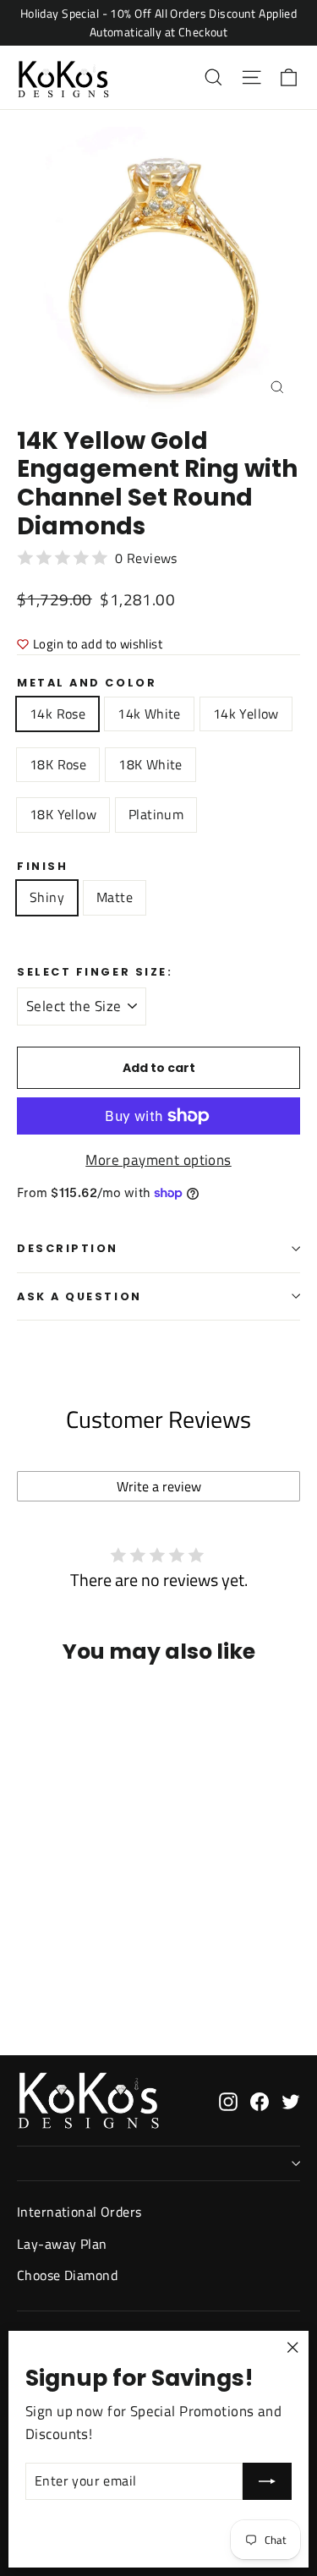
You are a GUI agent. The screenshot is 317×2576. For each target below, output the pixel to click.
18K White (150, 764)
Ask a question (79, 1296)
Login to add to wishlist (98, 644)
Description (68, 1248)
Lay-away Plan (62, 2244)
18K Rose (58, 764)
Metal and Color (87, 683)
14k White (149, 714)
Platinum (156, 814)
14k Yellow (246, 714)
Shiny (47, 897)
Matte (115, 897)
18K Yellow (63, 814)
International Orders (79, 2212)
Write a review (159, 1486)
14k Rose (57, 714)
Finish (42, 866)
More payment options (158, 1160)
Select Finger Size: (95, 972)
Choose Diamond (67, 2275)
